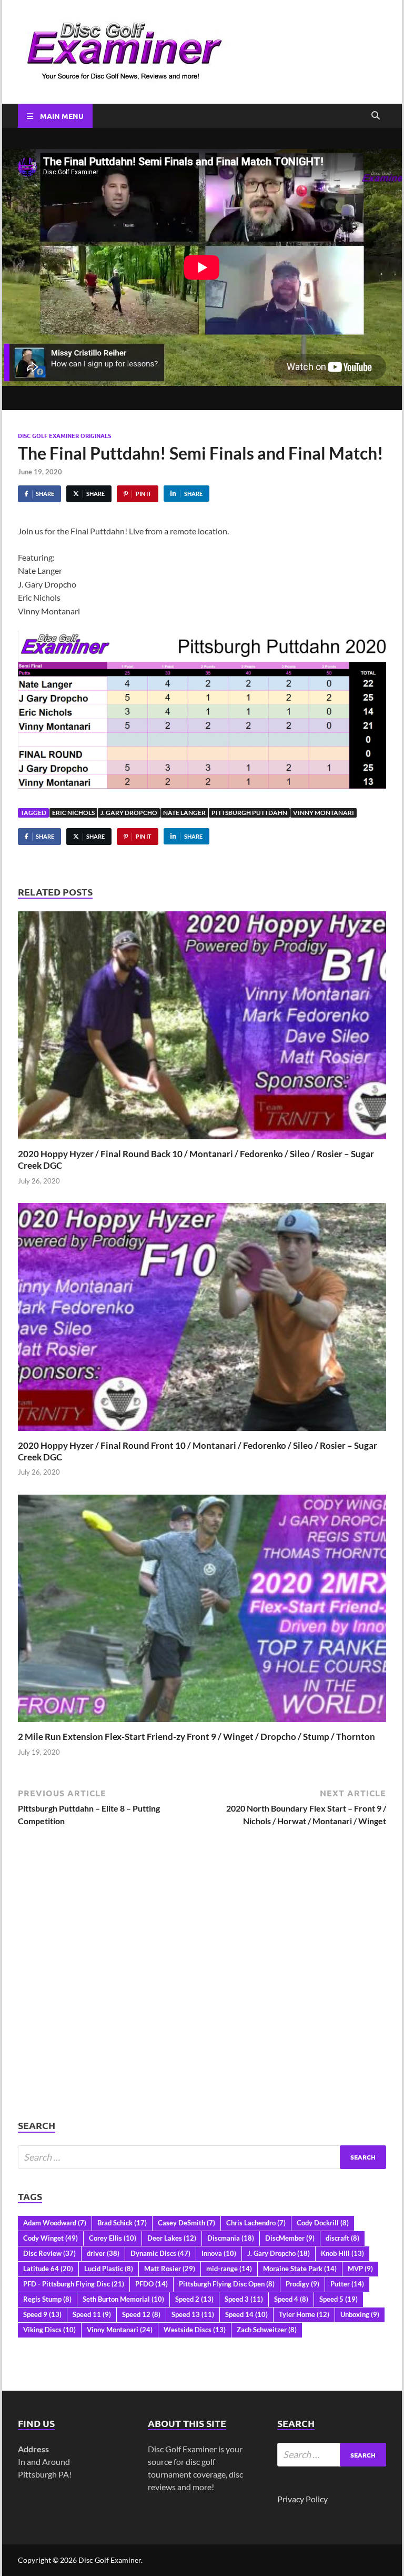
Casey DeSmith (186, 2223)
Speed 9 (42, 2314)
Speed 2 (194, 2299)
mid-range (229, 2269)
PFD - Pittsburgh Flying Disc (74, 2284)
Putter (347, 2284)
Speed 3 (244, 2299)
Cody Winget (50, 2238)
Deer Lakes (172, 2238)
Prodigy (302, 2284)
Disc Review (49, 2253)
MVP (360, 2269)
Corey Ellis (113, 2238)
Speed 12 (141, 2314)
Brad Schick (122, 2223)
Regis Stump (47, 2299)
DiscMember (290, 2238)
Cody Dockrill (323, 2223)
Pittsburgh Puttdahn (249, 813)
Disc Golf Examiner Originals (64, 435)
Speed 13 (193, 2314)
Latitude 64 (48, 2269)
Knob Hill (342, 2253)
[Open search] (376, 116)
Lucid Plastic (109, 2269)
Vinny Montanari (324, 813)
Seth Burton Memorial (123, 2299)
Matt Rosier (170, 2269)
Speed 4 (291, 2299)
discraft (342, 2238)
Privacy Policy (302, 2499)
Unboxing (360, 2314)
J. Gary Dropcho (129, 813)
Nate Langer (184, 813)
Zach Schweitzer (267, 2330)
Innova (219, 2253)
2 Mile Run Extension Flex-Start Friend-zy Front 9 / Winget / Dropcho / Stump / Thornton (196, 1737)
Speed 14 (246, 2314)
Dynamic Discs (160, 2253)
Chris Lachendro (256, 2223)
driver (103, 2253)
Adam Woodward (55, 2223)
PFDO (151, 2284)
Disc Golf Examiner (110, 2560)
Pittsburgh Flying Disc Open (227, 2284)
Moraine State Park (300, 2269)
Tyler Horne (304, 2314)
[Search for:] (202, 2157)
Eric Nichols (73, 813)
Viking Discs (49, 2330)
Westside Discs (195, 2330)
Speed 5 (339, 2299)
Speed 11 (92, 2314)
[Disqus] (202, 1984)
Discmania (231, 2238)
